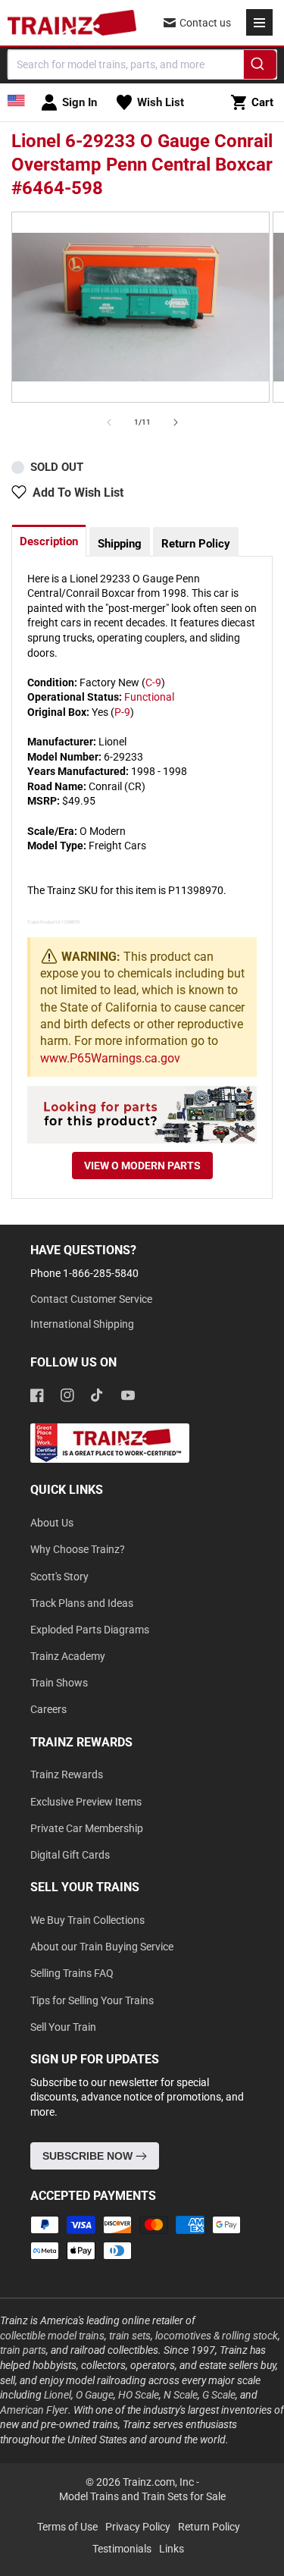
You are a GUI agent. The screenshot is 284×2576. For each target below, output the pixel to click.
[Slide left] (109, 422)
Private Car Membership (87, 1828)
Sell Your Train (63, 2027)
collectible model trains (52, 2336)
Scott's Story (59, 1577)
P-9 (122, 712)
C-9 (153, 682)
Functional (149, 697)
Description (49, 541)
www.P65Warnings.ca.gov (110, 1058)
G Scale (219, 2395)
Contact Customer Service (91, 1299)
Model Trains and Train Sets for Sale (142, 2496)
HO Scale (139, 2395)
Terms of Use (67, 2527)
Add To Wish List (78, 493)
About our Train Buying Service (102, 1947)
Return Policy (196, 544)
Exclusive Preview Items (86, 1802)
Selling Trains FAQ (72, 1973)
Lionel (58, 2395)
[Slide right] (176, 422)
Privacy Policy (138, 2527)
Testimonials (122, 2549)
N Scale (181, 2395)
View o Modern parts (142, 1166)
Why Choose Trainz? (78, 1549)
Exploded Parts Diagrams (90, 1630)
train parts (23, 2350)
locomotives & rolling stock (217, 2336)
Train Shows (59, 1683)
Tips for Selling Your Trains (92, 2000)
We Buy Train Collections (87, 1920)
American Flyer (34, 2410)
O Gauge (95, 2395)
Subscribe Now (89, 2156)
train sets (130, 2336)
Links (172, 2549)
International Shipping (82, 1324)
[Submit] (260, 67)
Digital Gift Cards (70, 1855)
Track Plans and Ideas (82, 1603)
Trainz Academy (68, 1656)
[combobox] (142, 64)
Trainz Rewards (67, 1774)
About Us (52, 1523)
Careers (48, 1709)
